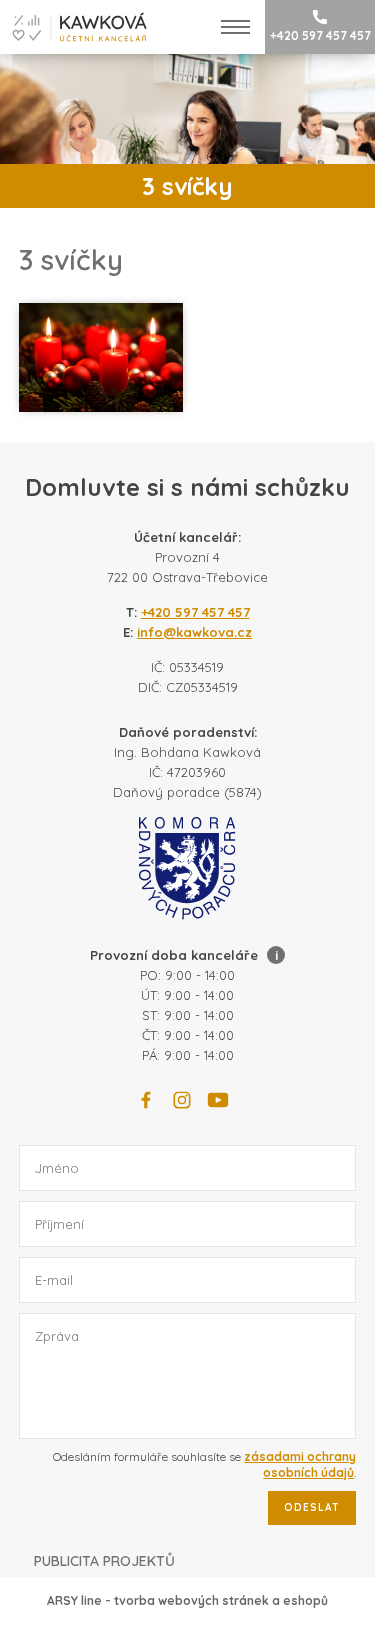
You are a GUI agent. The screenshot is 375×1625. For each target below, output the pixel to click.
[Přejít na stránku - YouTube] (218, 1100)
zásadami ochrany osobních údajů (300, 1464)
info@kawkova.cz (194, 632)
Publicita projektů (104, 1561)
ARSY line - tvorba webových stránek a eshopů (187, 1600)
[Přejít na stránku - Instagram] (182, 1100)
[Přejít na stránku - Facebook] (146, 1100)
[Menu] (235, 27)
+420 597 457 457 (320, 35)
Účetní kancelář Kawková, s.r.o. (73, 27)
